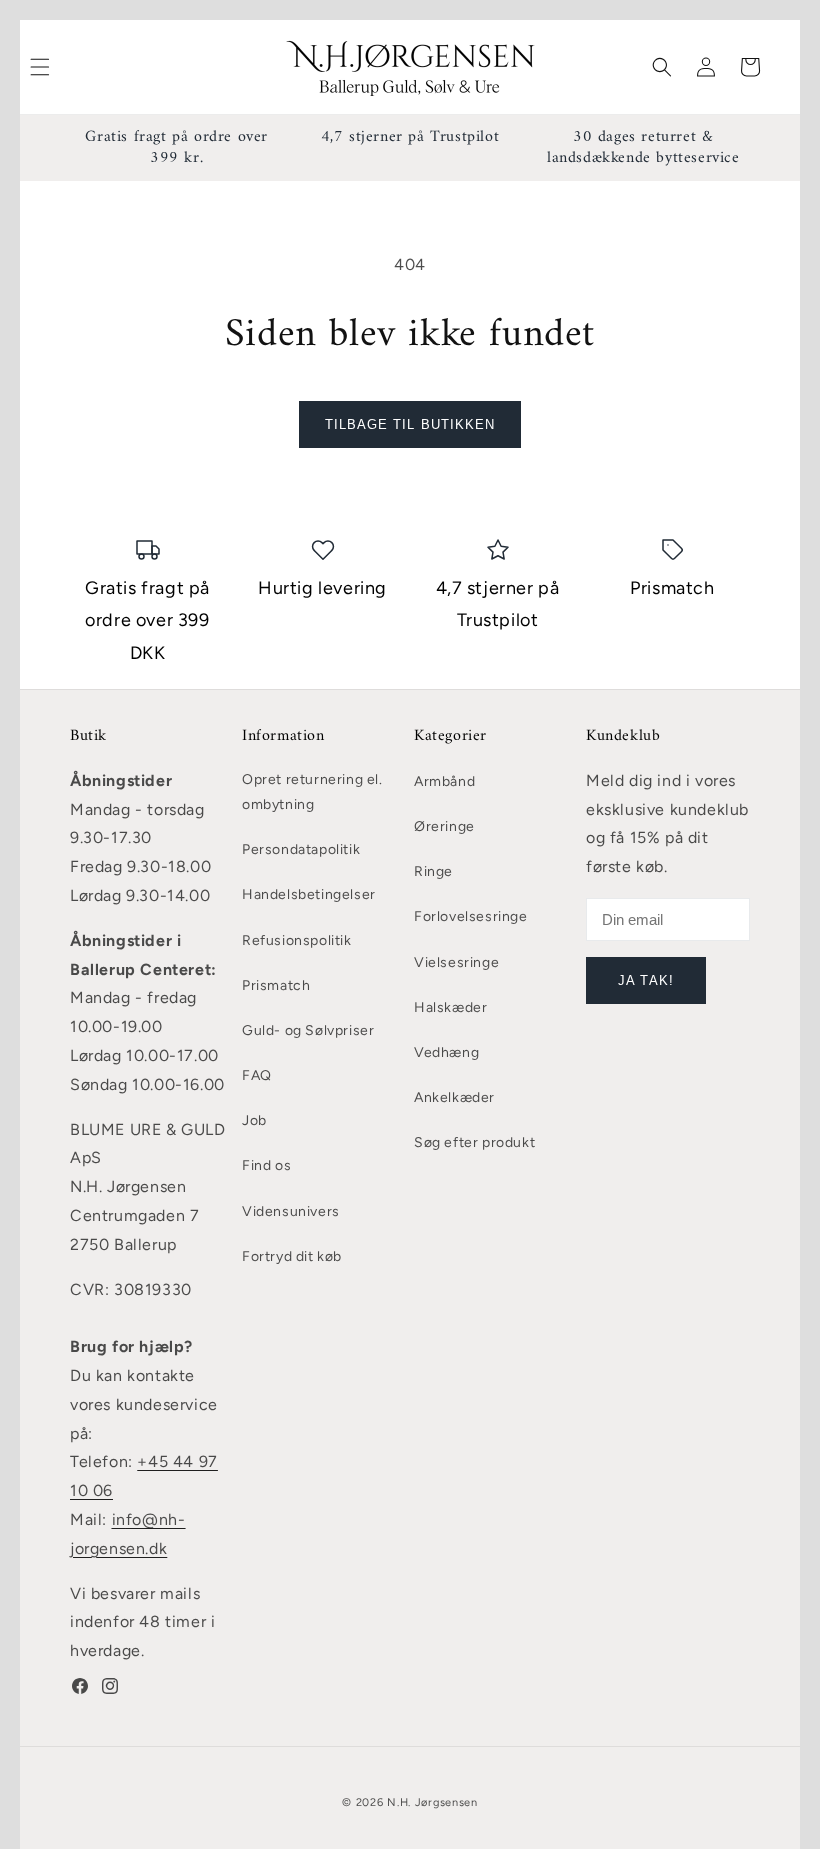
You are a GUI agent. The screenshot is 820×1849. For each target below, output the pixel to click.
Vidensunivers (291, 1211)
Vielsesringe (456, 962)
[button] (662, 67)
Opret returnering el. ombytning (312, 792)
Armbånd (444, 781)
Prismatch (276, 985)
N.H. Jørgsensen (432, 1802)
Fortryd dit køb (292, 1256)
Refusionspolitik (297, 940)
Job (254, 1120)
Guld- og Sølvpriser (308, 1030)
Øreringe (444, 826)
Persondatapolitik (301, 849)
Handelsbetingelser (309, 894)
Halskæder (450, 1007)
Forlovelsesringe (471, 916)
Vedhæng (446, 1052)
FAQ (257, 1075)
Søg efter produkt (474, 1142)
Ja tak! (645, 980)
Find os (266, 1165)
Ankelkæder (454, 1097)
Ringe (433, 871)
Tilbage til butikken (410, 424)
